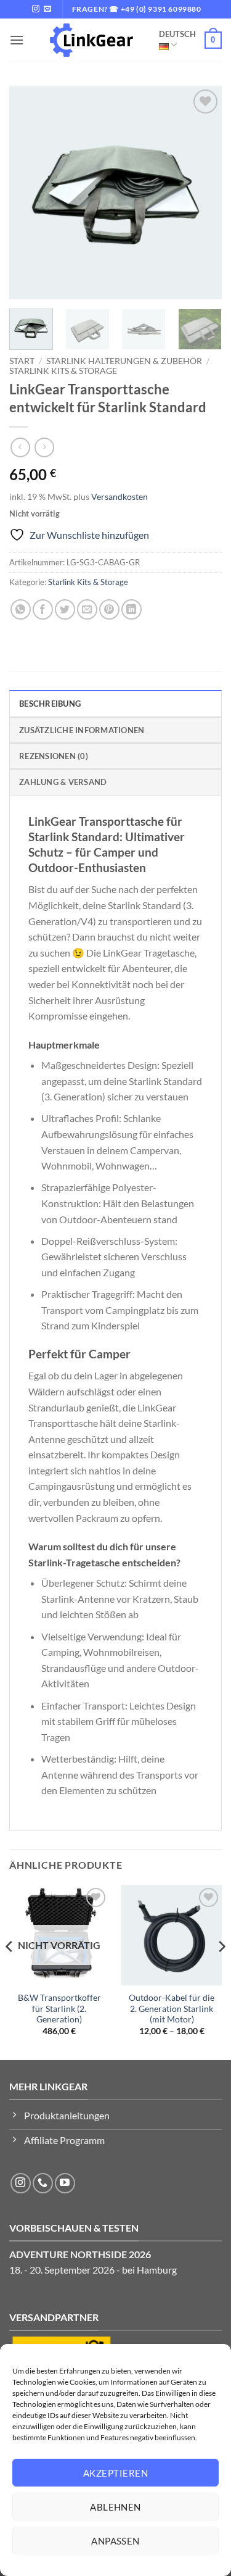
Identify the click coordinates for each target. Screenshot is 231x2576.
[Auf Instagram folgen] (36, 9)
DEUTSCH (177, 34)
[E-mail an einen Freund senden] (87, 609)
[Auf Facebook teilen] (43, 609)
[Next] (202, 193)
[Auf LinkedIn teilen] (132, 609)
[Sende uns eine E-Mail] (47, 9)
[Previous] (29, 193)
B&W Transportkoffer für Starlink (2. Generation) (59, 2009)
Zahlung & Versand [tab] (63, 782)
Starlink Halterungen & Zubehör (124, 361)
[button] (17, 40)
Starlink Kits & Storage (63, 371)
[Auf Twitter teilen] (65, 609)
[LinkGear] (91, 40)
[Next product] (20, 447)
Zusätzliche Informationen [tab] (82, 730)
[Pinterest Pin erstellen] (109, 609)
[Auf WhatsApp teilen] (21, 609)
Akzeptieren (115, 2473)
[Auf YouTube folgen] (65, 2183)
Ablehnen (115, 2507)
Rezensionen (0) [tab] (54, 756)
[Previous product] (44, 447)
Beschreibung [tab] (50, 704)
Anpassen (115, 2541)
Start (22, 361)
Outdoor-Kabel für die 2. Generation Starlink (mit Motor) (172, 2009)
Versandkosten (120, 497)
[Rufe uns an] (43, 2183)
